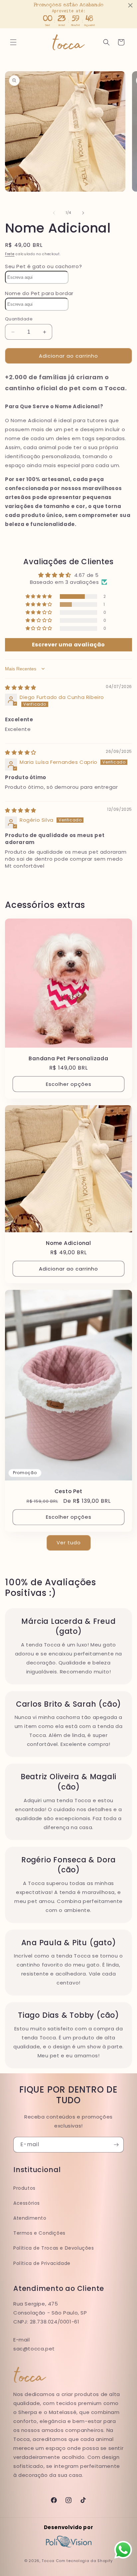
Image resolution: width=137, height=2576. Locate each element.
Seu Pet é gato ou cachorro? (43, 266)
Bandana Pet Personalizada (68, 1058)
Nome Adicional (68, 1243)
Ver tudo (69, 1543)
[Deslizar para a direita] (83, 213)
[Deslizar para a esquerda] (54, 213)
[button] (13, 42)
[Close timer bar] (130, 5)
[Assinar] (116, 2145)
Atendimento (30, 2218)
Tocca (48, 2561)
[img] (21, 687)
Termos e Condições (39, 2233)
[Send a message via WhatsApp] (123, 2550)
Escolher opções (69, 1084)
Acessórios (27, 2203)
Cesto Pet (68, 1491)
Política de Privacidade (42, 2263)
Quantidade (19, 319)
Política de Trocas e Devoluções (54, 2248)
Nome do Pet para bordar (39, 293)
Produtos (24, 2188)
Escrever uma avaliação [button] (68, 645)
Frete (10, 254)
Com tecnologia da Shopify (84, 2561)
